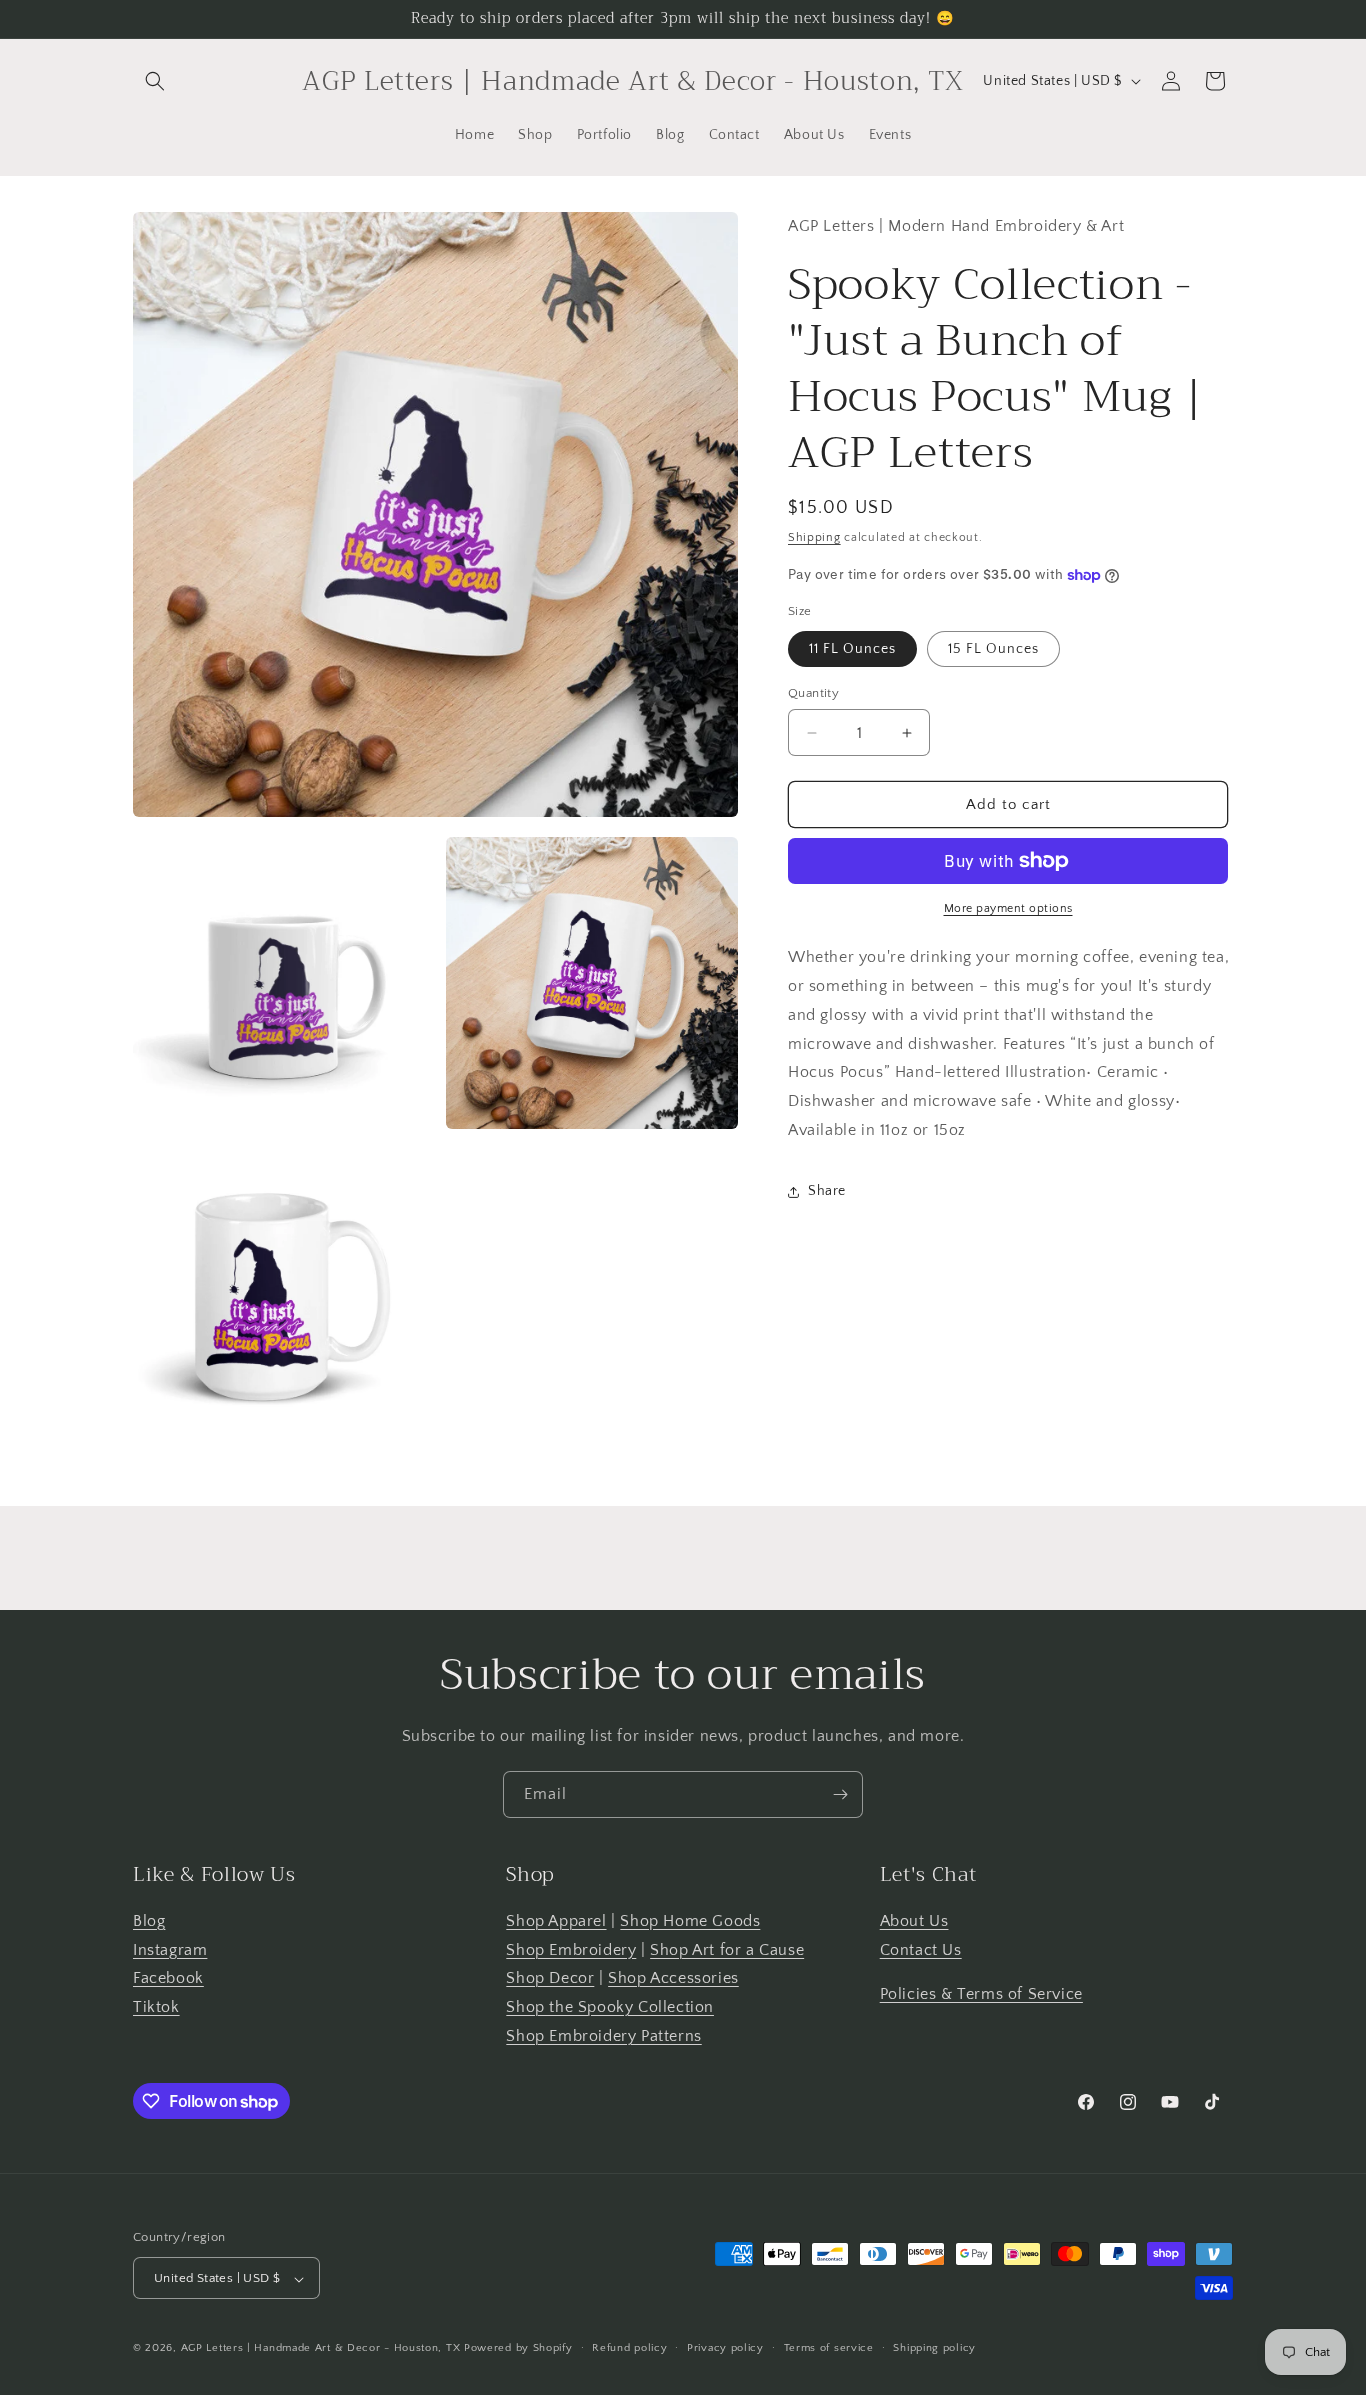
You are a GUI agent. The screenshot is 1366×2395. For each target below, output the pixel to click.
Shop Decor (550, 1979)
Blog (149, 1921)
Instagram (170, 1950)
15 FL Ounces (993, 649)
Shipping (814, 537)
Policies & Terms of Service (981, 1995)
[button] (155, 81)
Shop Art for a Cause (727, 1950)
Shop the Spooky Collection (610, 2008)
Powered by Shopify (518, 2349)
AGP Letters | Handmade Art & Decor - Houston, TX (321, 2349)
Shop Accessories (673, 1979)
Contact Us (921, 1950)
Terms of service (829, 2348)
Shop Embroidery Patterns (603, 2036)
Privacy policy (725, 2348)
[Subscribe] (840, 1794)
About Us (914, 1921)
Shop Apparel (556, 1921)
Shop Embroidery (571, 1950)
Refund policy (629, 2348)
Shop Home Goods (690, 1921)
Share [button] (827, 1191)
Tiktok (156, 2008)
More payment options (1008, 908)
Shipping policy (934, 2348)
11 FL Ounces (852, 649)
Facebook (168, 1979)
